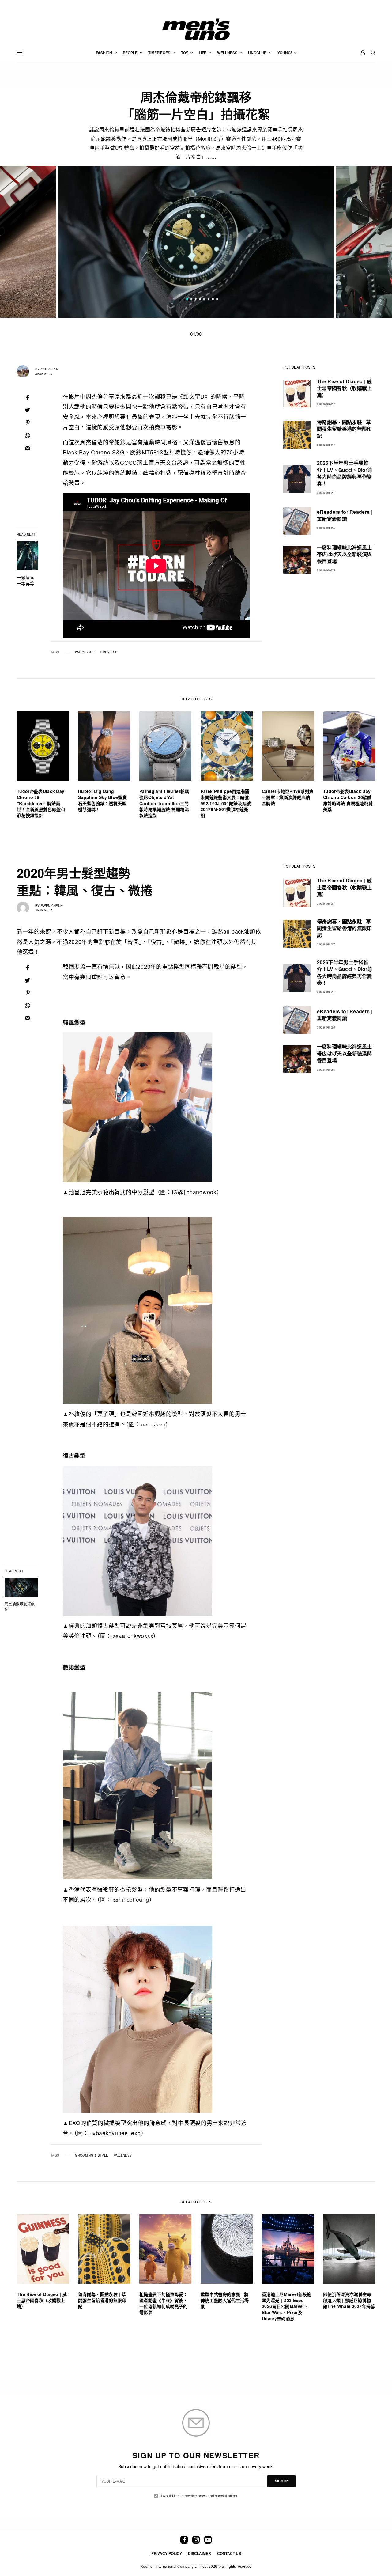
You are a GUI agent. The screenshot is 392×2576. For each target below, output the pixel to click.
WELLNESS (123, 2155)
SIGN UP (281, 2481)
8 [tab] (217, 300)
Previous (52, 242)
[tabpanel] (196, 242)
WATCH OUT (85, 652)
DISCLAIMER (200, 2553)
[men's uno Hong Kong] (196, 29)
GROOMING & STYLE (92, 2155)
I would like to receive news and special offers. (200, 2496)
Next (340, 242)
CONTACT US (229, 2553)
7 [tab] (213, 300)
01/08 (196, 334)
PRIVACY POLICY (167, 2553)
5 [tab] (204, 300)
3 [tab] (196, 300)
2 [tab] (191, 300)
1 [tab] (187, 300)
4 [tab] (200, 300)
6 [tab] (209, 300)
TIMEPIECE (109, 652)
